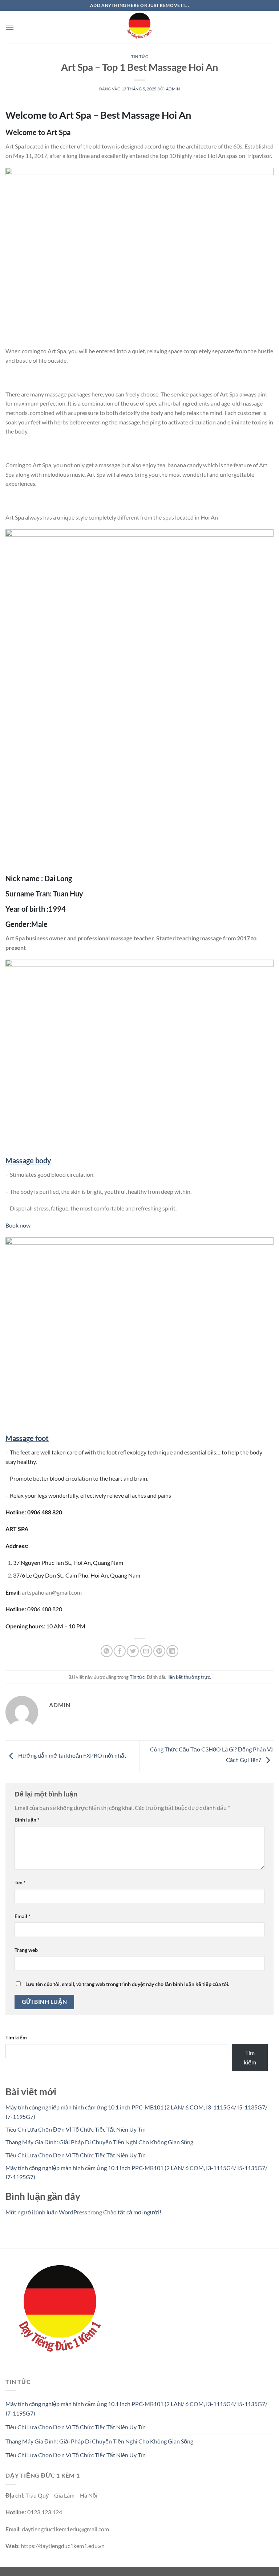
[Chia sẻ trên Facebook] (120, 1651)
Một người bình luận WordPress (46, 2212)
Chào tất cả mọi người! (132, 2212)
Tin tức (140, 56)
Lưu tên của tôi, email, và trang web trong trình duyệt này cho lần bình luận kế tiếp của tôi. (127, 1984)
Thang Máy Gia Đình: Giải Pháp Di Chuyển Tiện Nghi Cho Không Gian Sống (99, 2142)
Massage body (28, 1160)
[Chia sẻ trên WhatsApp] (107, 1651)
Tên (20, 1882)
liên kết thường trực (189, 1677)
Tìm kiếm (16, 2037)
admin (173, 89)
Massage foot (27, 1438)
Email (23, 1916)
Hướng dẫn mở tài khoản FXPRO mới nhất (72, 1755)
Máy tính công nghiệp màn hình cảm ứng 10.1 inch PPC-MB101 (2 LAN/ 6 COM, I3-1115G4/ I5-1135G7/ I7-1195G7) (136, 2408)
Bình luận (27, 1820)
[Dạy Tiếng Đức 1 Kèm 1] (139, 27)
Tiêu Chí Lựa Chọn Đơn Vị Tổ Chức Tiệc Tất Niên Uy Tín (76, 2129)
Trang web (26, 1950)
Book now (18, 1225)
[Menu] (10, 27)
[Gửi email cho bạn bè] (146, 1651)
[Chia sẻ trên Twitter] (133, 1651)
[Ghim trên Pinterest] (159, 1651)
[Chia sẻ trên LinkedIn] (172, 1651)
